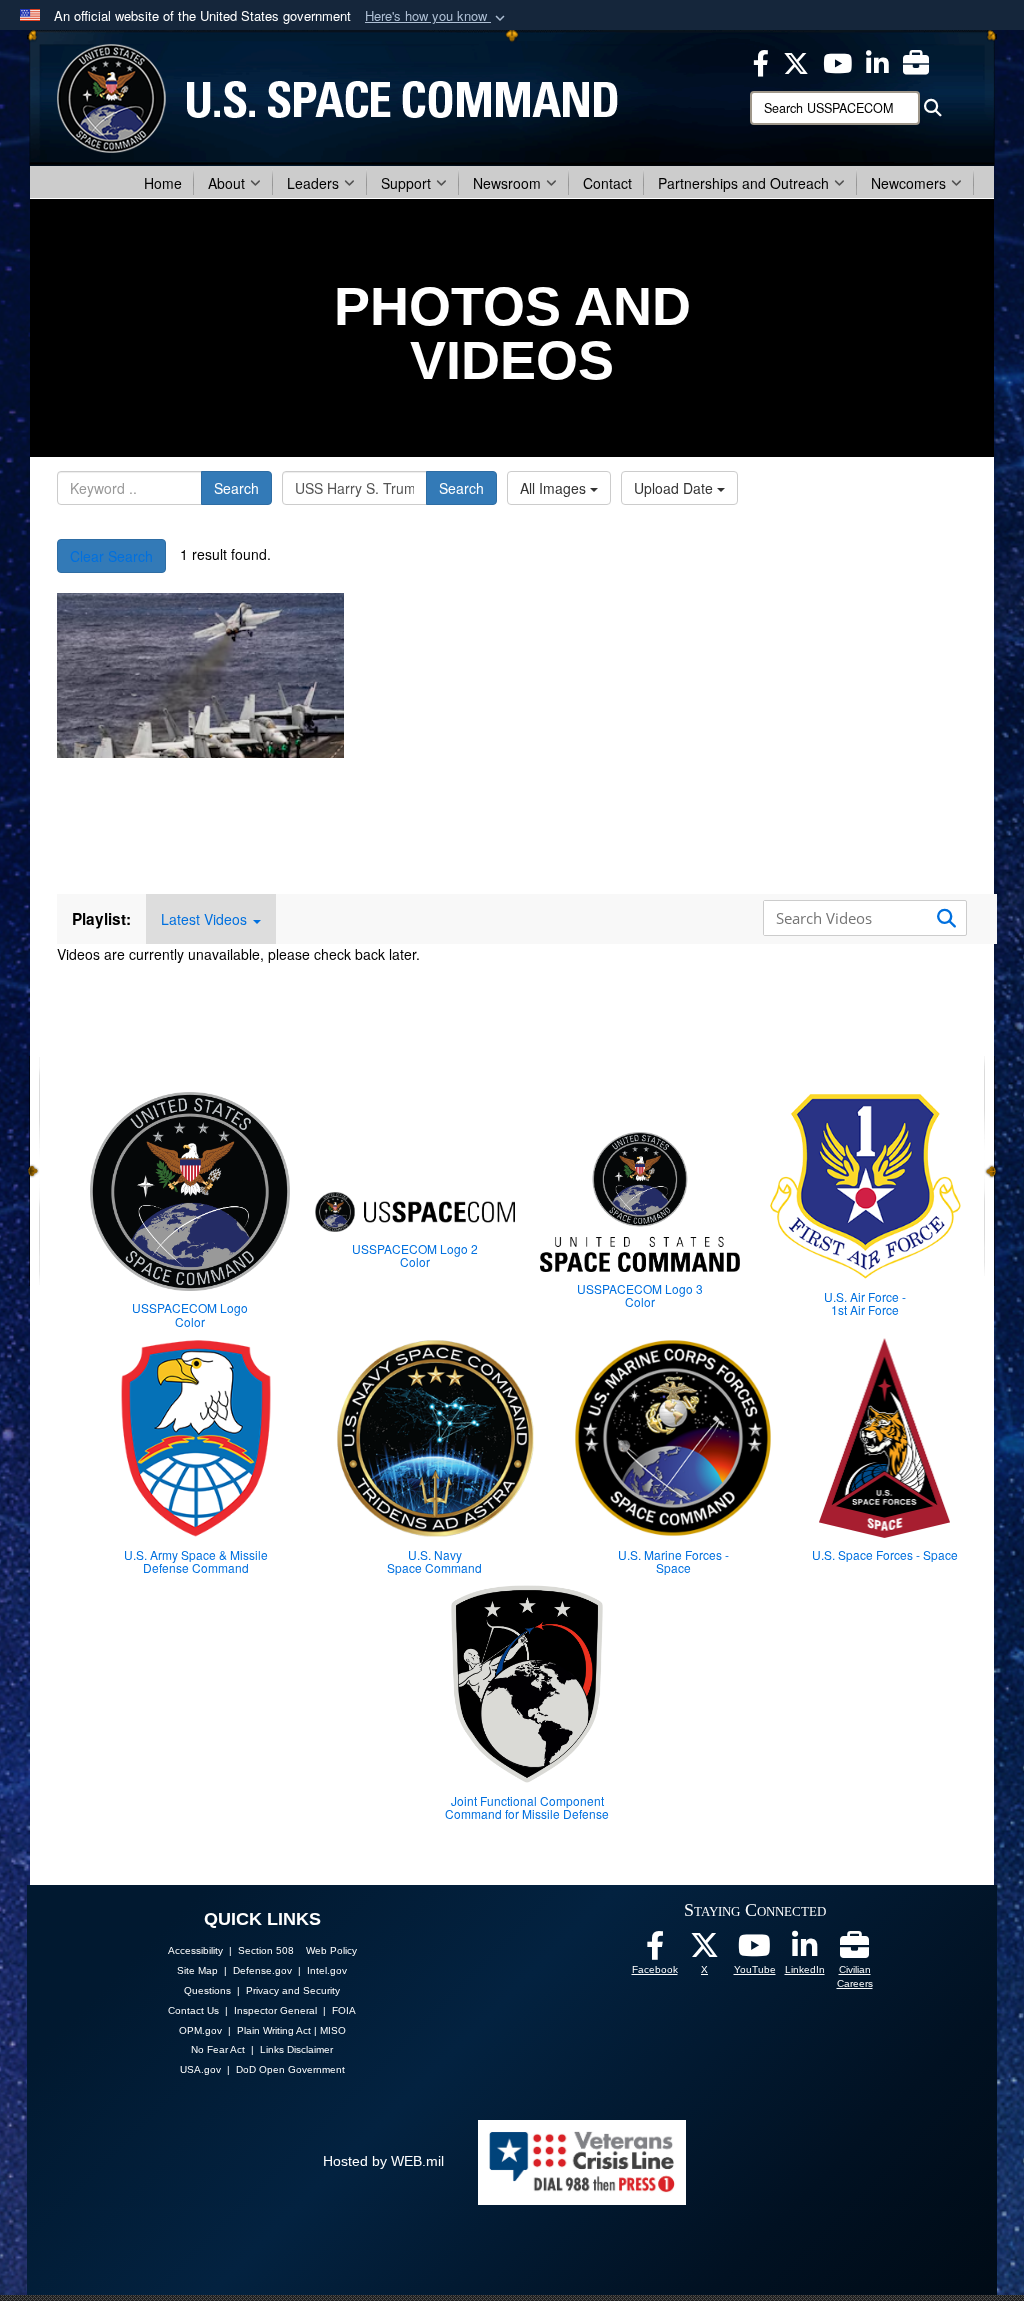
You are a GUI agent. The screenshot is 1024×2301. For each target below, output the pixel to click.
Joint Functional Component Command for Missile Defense (527, 1807)
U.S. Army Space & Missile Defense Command (196, 1561)
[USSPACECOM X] (796, 61)
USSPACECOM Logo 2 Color (415, 1255)
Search (236, 488)
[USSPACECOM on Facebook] (655, 1951)
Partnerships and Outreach (743, 183)
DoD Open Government (290, 2069)
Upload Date (675, 488)
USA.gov (200, 2069)
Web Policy (331, 1950)
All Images (555, 488)
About (226, 183)
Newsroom (507, 183)
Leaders (313, 183)
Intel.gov (327, 1970)
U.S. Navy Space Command (434, 1561)
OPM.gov (200, 2030)
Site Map (197, 1970)
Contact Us (193, 2010)
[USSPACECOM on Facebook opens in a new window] (761, 61)
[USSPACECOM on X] (705, 1951)
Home (163, 183)
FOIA (344, 2010)
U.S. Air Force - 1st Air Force (865, 1303)
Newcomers (908, 183)
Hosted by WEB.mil (383, 2161)
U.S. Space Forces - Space (885, 1554)
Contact (607, 183)
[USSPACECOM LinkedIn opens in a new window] (877, 61)
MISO (333, 2030)
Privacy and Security (293, 1990)
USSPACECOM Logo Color (190, 1314)
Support (406, 183)
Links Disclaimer (296, 2049)
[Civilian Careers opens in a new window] (916, 61)
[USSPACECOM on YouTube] (837, 61)
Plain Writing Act (274, 2030)
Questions (207, 1990)
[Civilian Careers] (855, 1951)
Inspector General (275, 2010)
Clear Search (111, 556)
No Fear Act (218, 2049)
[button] (437, 16)
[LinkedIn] (805, 1951)
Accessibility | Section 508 (231, 1950)
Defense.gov (262, 1970)
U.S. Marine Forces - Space (673, 1561)
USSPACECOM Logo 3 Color (640, 1295)
